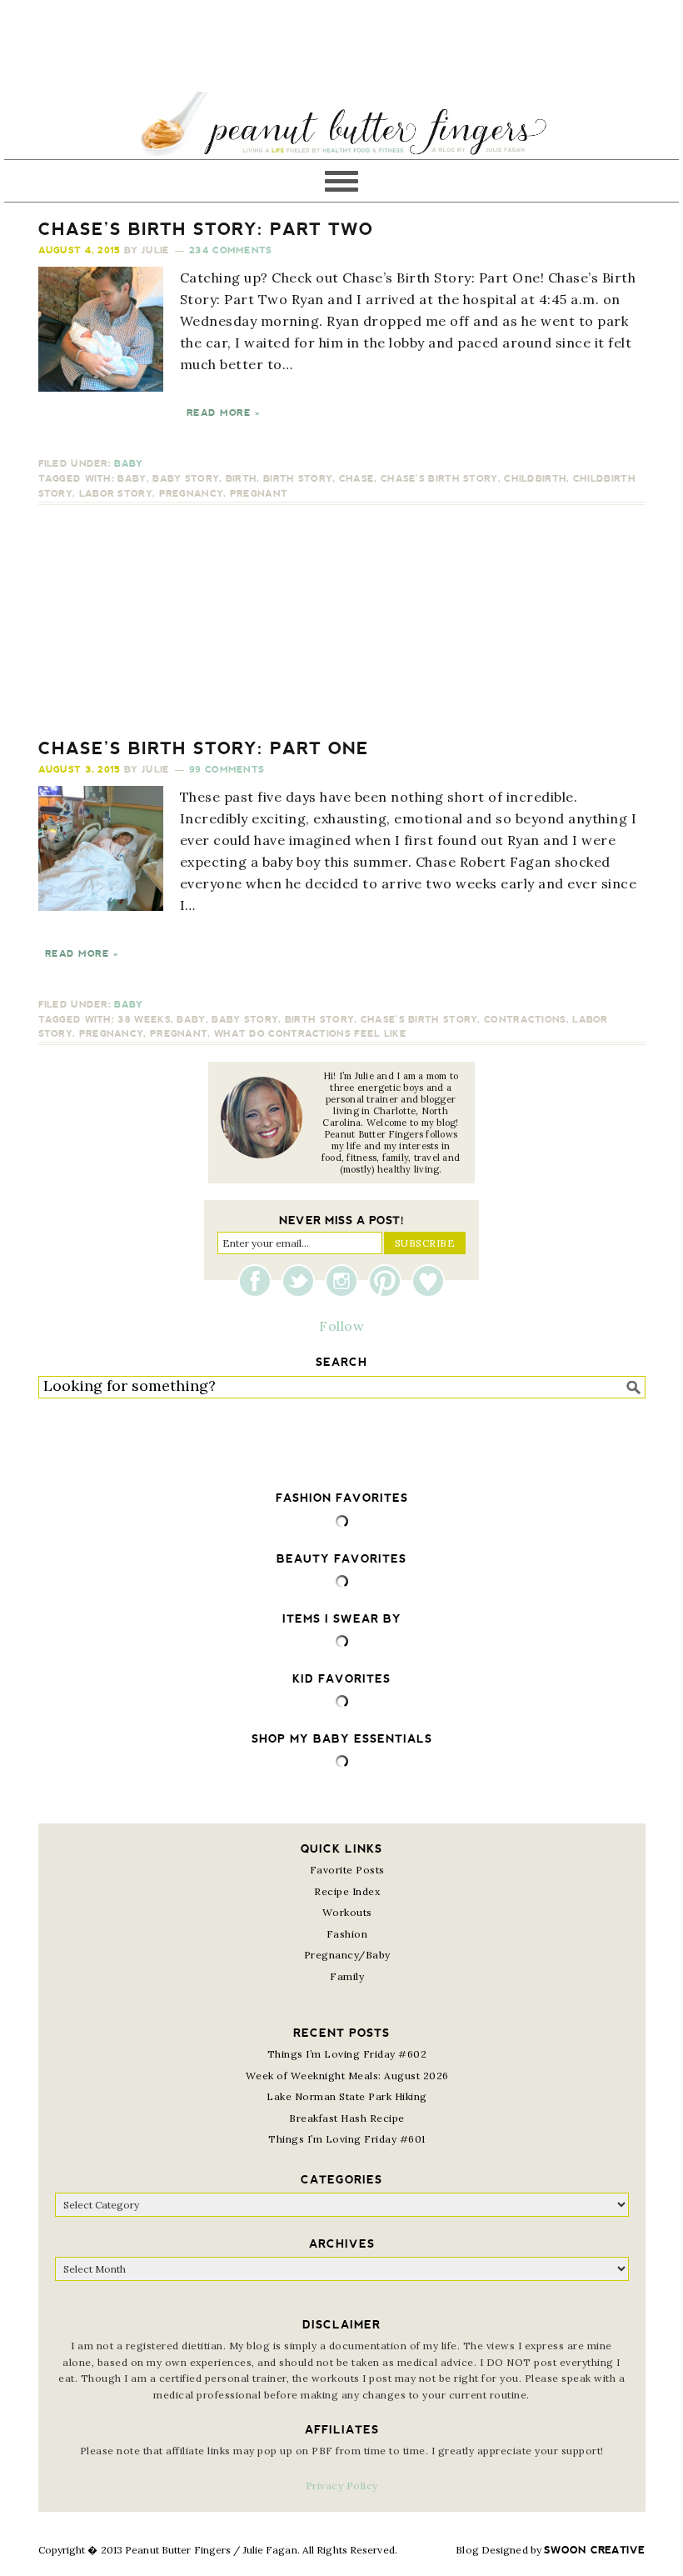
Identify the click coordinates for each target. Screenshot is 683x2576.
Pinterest (389, 1281)
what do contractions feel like (310, 1034)
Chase (357, 479)
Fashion (347, 1934)
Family (347, 1976)
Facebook (259, 1281)
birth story (298, 479)
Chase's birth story (439, 479)
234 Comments (231, 250)
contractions (525, 1020)
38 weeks (144, 1020)
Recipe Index (347, 1891)
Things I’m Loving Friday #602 (347, 2054)
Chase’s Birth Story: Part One (204, 748)
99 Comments (227, 770)
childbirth (535, 479)
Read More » (223, 413)
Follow (341, 1326)
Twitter (302, 1281)
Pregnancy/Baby (347, 1955)
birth (242, 479)
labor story (116, 494)
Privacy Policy (342, 2486)
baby (132, 479)
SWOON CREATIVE (594, 2550)
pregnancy (192, 494)
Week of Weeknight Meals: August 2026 (347, 2076)
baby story (186, 479)
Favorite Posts (347, 1870)
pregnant (259, 494)
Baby (128, 464)
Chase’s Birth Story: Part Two (206, 229)
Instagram (346, 1281)
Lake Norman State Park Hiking (347, 2096)
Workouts (347, 1912)
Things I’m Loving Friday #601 (347, 2139)
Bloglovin (428, 1281)
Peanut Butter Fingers (341, 125)
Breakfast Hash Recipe (347, 2118)
